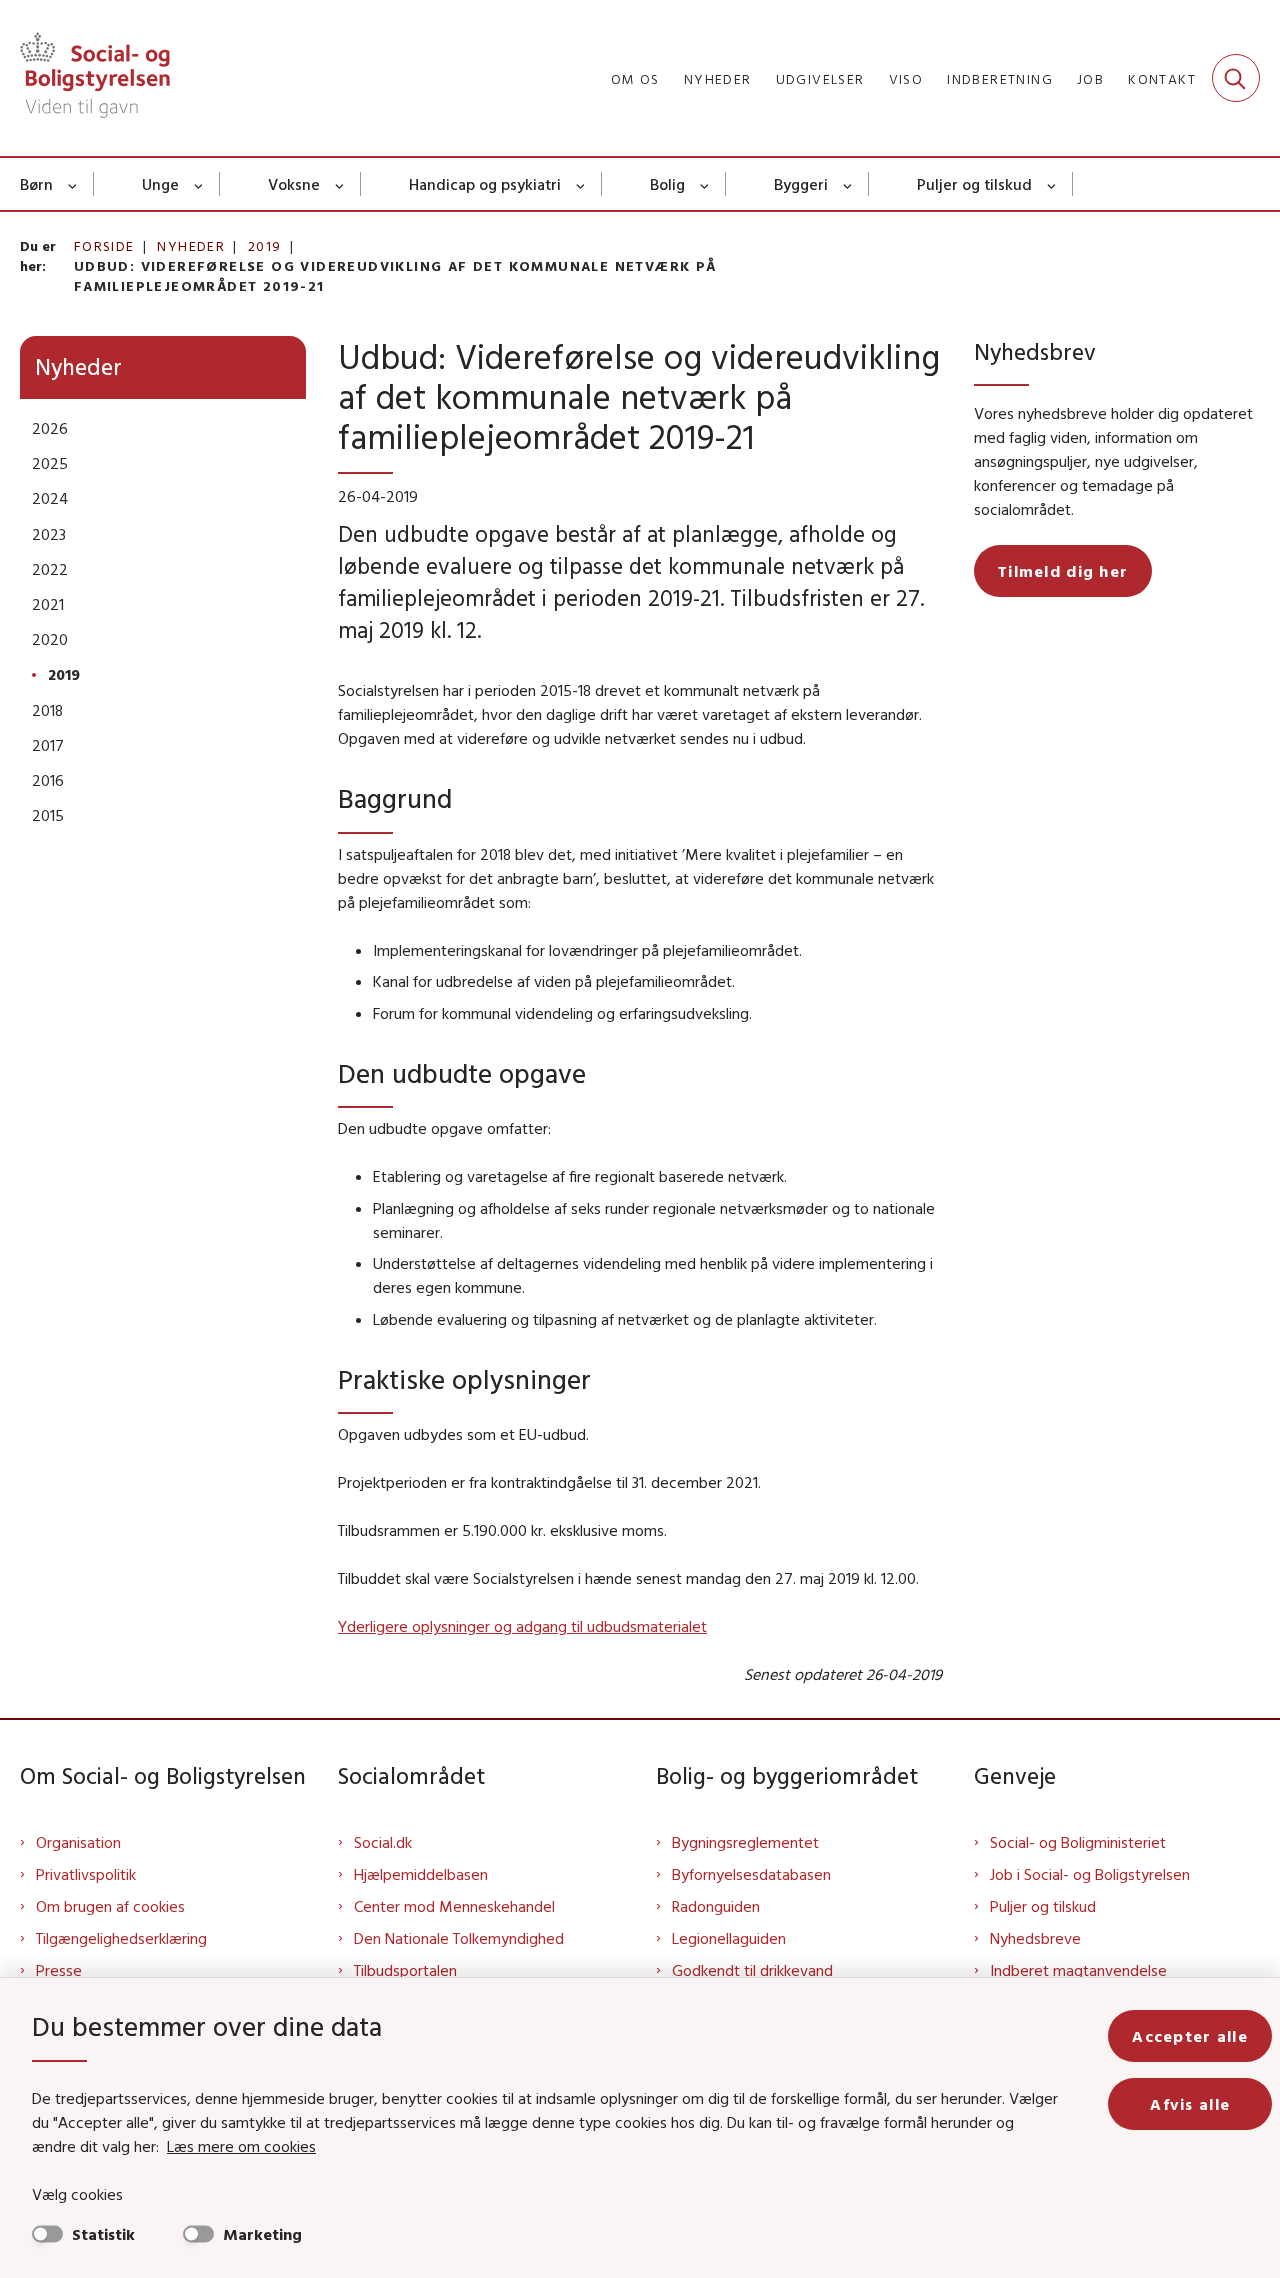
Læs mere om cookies (241, 2146)
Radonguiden (716, 1906)
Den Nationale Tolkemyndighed (459, 1938)
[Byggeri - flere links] (848, 184)
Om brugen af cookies (110, 1906)
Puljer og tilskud (974, 184)
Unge (160, 184)
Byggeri (801, 184)
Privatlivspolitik (86, 1874)
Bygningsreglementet (745, 1842)
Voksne (294, 184)
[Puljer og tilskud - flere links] (1052, 184)
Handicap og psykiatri (485, 184)
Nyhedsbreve (1035, 1938)
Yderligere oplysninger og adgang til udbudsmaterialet (522, 1626)
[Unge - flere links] (199, 184)
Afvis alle (1190, 2104)
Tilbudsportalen (405, 1970)
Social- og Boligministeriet (1078, 1842)
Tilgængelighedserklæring (121, 1938)
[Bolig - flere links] (705, 184)
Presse (59, 1970)
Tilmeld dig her (1063, 571)
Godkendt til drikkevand (752, 1970)
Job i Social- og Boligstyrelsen (1090, 1874)
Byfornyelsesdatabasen (751, 1874)
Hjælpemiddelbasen (421, 1874)
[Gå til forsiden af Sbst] (95, 78)
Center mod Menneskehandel (454, 1906)
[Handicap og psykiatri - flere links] (581, 184)
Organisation (78, 1842)
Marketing (262, 2234)
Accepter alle (1190, 2036)
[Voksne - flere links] (340, 184)
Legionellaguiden (729, 1938)
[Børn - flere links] (73, 184)
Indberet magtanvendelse (1078, 1970)
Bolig (667, 184)
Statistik (103, 2234)
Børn (36, 184)
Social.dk (383, 1842)
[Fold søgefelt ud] (1236, 78)
